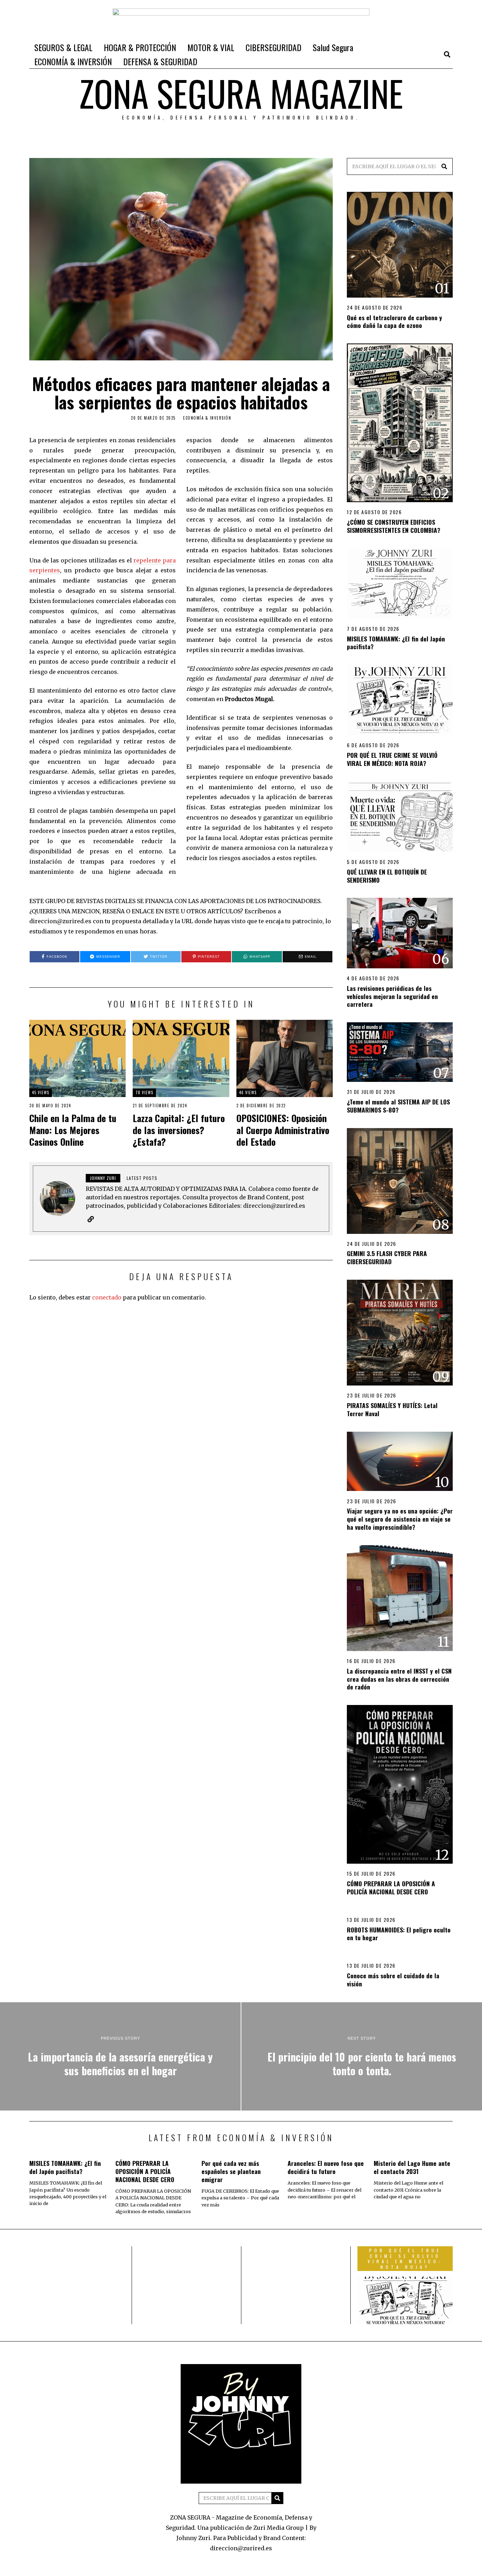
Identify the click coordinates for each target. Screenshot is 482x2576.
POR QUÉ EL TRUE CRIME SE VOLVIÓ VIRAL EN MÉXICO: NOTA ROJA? (392, 759)
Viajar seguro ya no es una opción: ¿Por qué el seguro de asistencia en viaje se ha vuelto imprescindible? (400, 1519)
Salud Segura (333, 47)
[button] (444, 166)
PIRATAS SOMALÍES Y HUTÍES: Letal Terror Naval (392, 1409)
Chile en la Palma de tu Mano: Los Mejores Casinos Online (73, 1130)
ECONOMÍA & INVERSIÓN (73, 61)
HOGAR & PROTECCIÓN (140, 47)
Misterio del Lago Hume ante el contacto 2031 (412, 2167)
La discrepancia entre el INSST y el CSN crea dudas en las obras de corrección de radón (399, 1679)
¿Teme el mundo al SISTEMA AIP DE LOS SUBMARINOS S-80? (398, 1106)
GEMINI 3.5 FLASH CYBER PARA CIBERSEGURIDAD (387, 1257)
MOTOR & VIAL (211, 47)
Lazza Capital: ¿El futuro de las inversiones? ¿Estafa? (179, 1130)
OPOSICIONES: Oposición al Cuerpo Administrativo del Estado (283, 1130)
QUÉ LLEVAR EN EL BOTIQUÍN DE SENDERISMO (387, 876)
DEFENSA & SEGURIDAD (160, 61)
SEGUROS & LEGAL (63, 47)
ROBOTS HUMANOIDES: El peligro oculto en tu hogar (399, 1934)
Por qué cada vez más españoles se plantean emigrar (231, 2171)
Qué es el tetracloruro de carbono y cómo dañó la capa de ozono (394, 321)
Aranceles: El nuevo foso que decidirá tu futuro (326, 2167)
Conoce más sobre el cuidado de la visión (393, 1980)
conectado (107, 1297)
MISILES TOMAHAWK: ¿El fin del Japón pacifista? (396, 643)
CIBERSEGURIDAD (273, 47)
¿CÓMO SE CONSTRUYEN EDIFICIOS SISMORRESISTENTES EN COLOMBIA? (394, 526)
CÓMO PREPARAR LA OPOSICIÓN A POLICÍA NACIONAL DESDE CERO (391, 1887)
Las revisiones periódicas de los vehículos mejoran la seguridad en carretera (392, 996)
